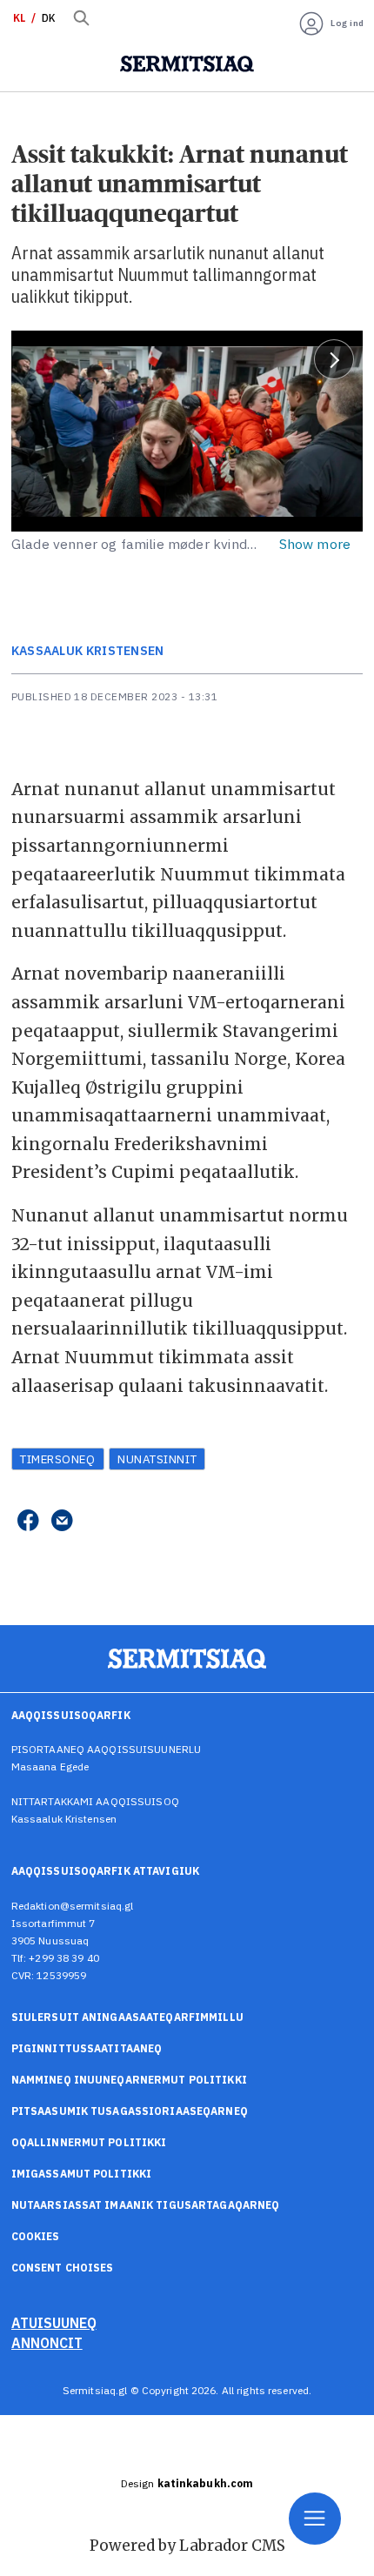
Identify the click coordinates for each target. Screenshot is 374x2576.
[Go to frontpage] (187, 64)
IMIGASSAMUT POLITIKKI (82, 2174)
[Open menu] (315, 2519)
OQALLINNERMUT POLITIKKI (89, 2142)
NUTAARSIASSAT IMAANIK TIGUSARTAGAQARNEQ (146, 2205)
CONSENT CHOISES (63, 2268)
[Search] (82, 18)
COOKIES (36, 2236)
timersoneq (57, 1459)
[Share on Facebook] (28, 1522)
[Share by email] (62, 1522)
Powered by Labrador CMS (187, 2546)
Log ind (347, 23)
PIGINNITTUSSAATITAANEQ (87, 2048)
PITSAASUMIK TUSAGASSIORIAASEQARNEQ (130, 2111)
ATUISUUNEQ (54, 2323)
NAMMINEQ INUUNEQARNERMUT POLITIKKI (129, 2080)
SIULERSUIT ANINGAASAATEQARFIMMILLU (127, 2017)
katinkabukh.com (206, 2483)
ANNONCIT (47, 2343)
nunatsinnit (157, 1459)
